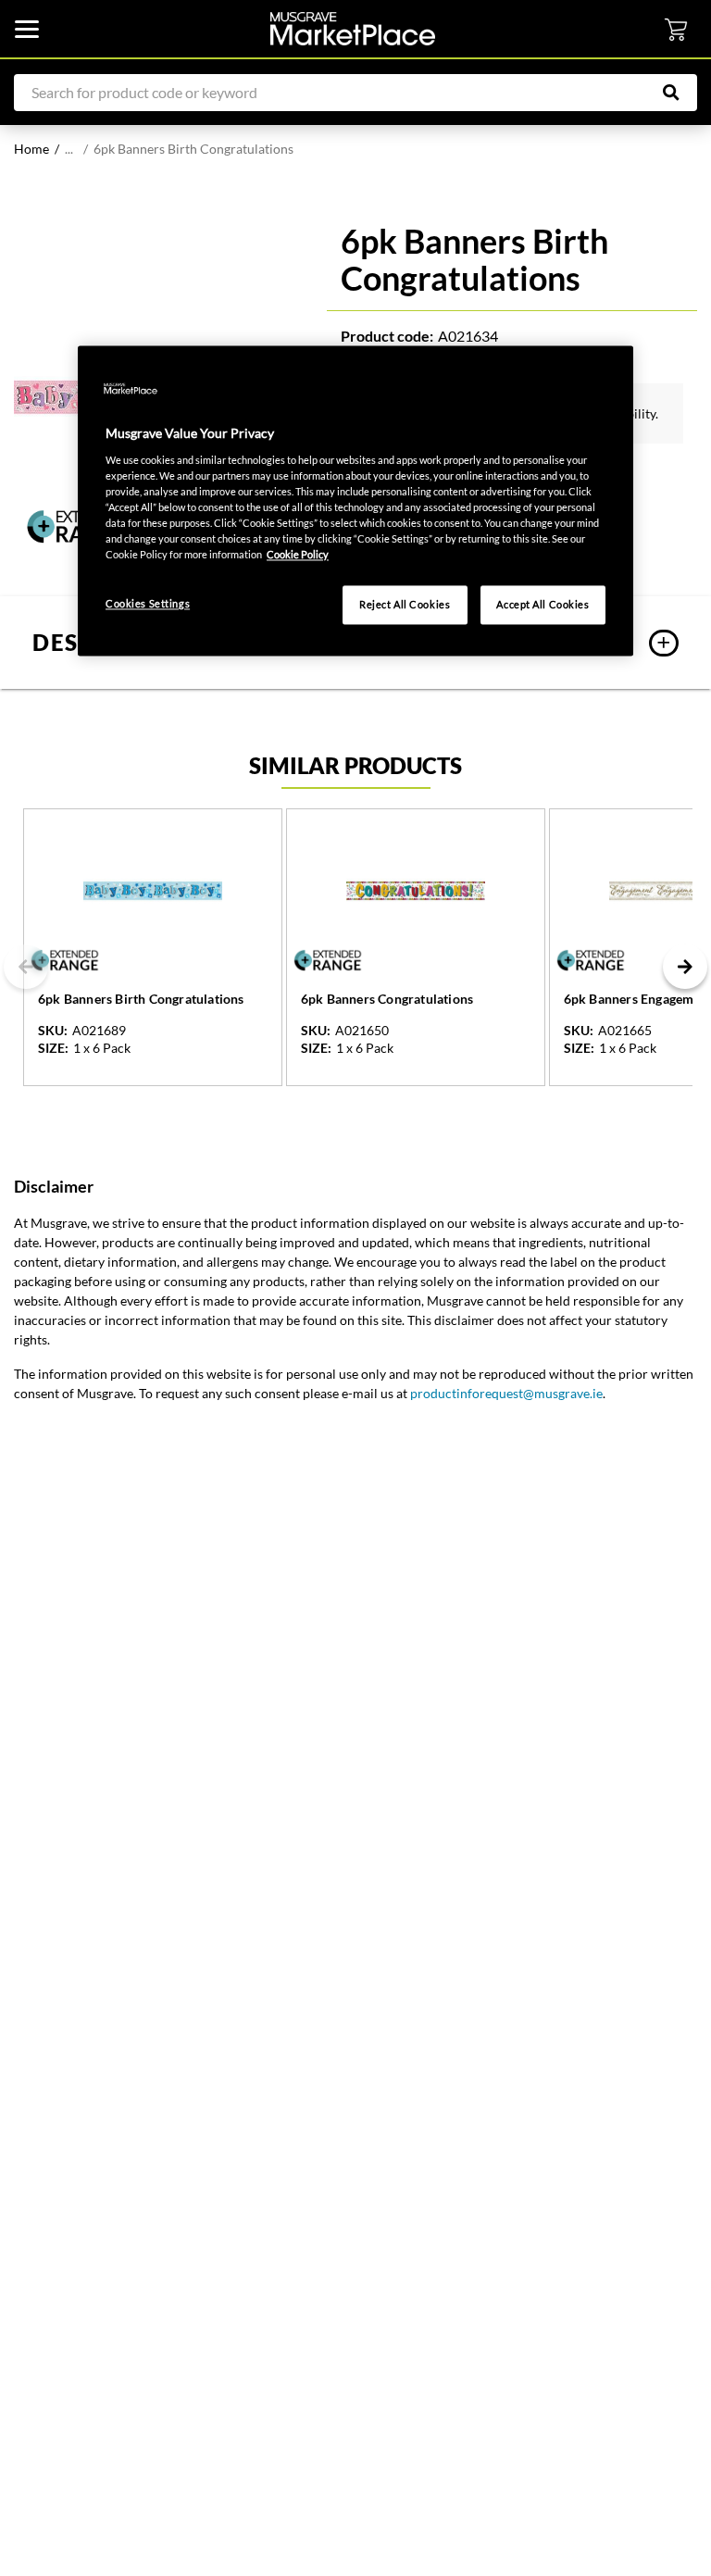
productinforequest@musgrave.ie (506, 1393)
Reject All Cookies (405, 605)
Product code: (387, 336)
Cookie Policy (298, 555)
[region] (355, 501)
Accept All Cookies (543, 605)
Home (31, 149)
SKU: (53, 1031)
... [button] (69, 149)
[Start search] (680, 93)
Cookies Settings (148, 604)
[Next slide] (685, 967)
